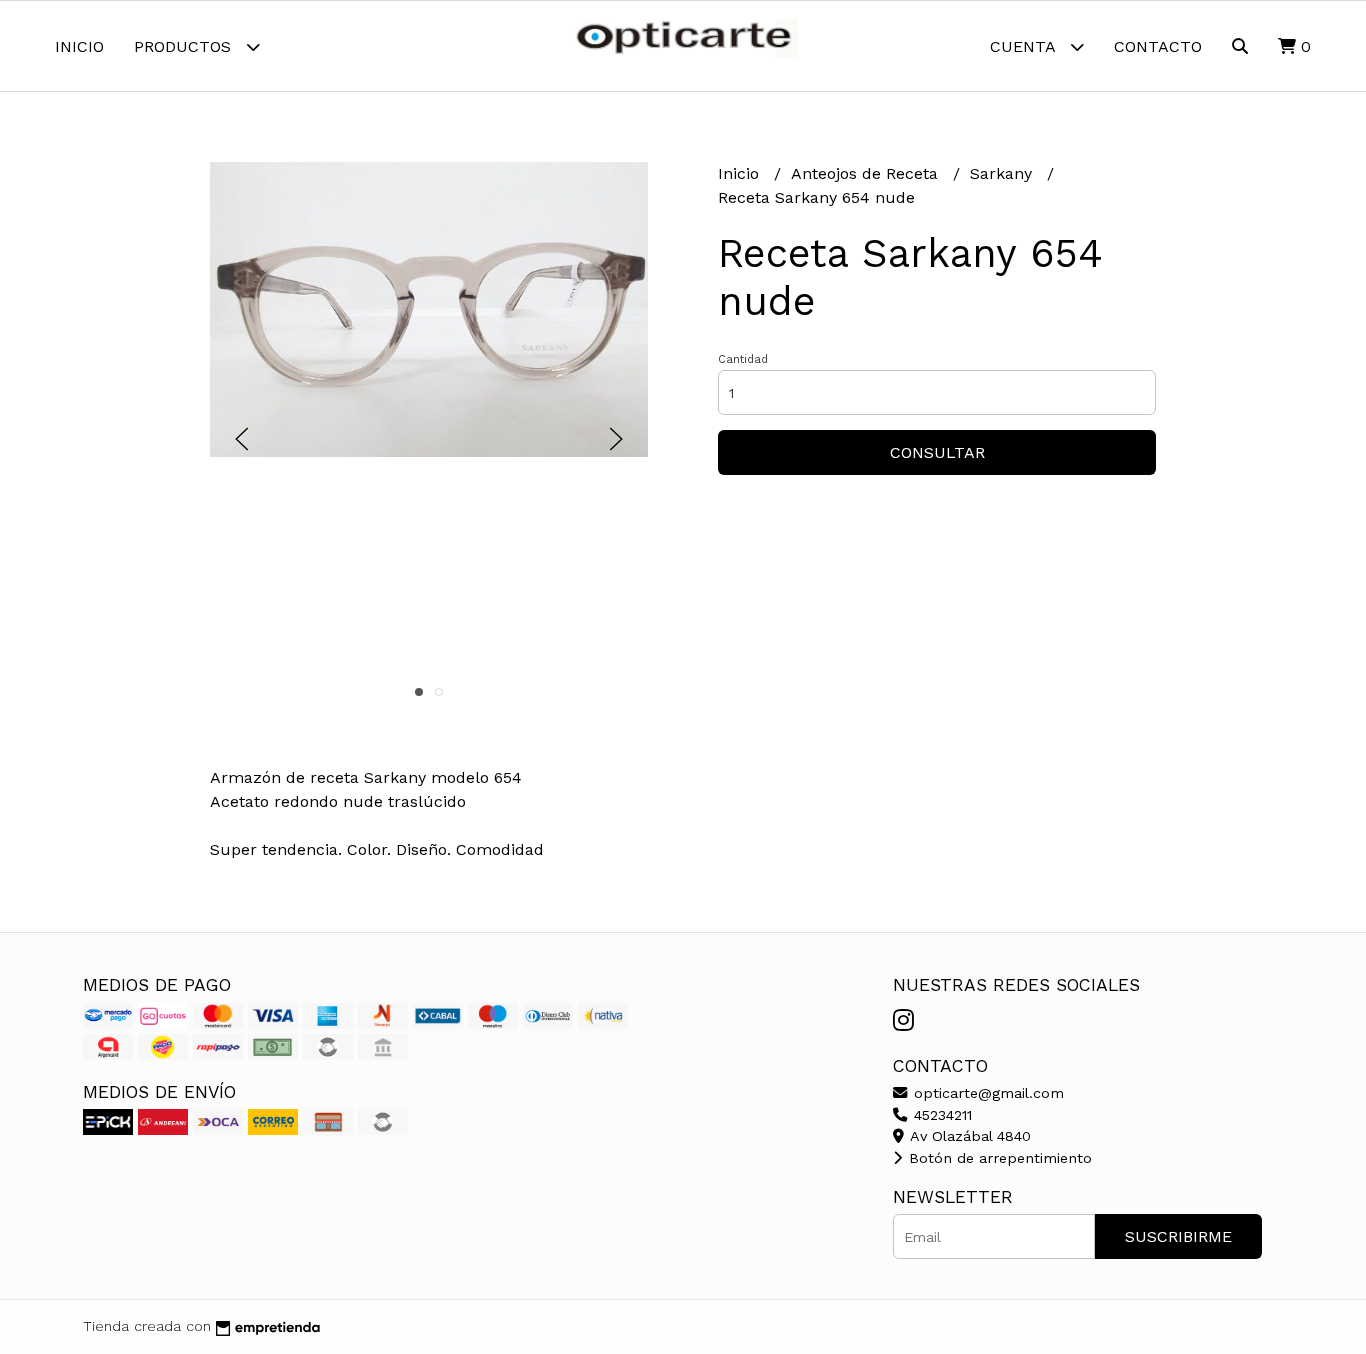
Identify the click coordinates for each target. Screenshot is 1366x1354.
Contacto (1158, 46)
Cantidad (743, 359)
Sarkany (1003, 173)
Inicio (79, 46)
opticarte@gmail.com (986, 1093)
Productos (185, 46)
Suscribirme (1178, 1236)
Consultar (937, 452)
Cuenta (1025, 46)
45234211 (940, 1115)
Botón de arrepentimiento (998, 1158)
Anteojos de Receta (867, 173)
